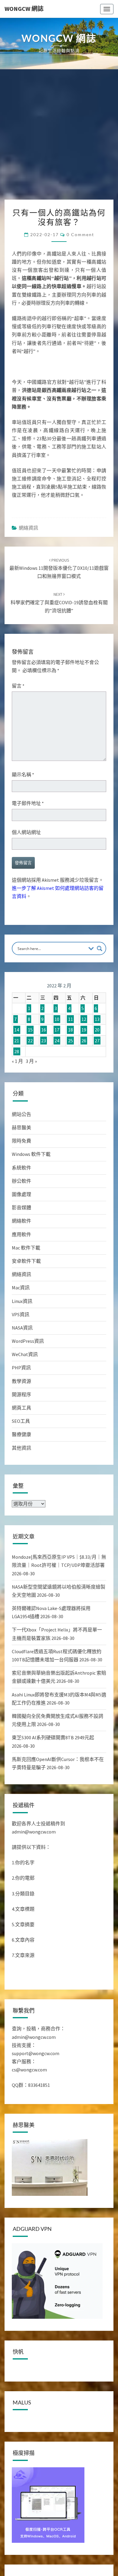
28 (17, 1051)
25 (70, 1041)
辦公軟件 (21, 1181)
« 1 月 (17, 1061)
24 (57, 1041)
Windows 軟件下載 (31, 1154)
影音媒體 (21, 1208)
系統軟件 (21, 1168)
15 (30, 1030)
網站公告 (21, 1114)
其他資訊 (21, 1448)
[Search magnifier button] (100, 948)
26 (84, 1041)
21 (17, 1041)
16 (44, 1030)
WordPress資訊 (28, 1341)
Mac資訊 (21, 1288)
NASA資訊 (22, 1328)
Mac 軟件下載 (26, 1248)
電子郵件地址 (28, 803)
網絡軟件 (21, 1221)
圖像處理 (21, 1194)
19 (84, 1030)
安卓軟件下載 (26, 1261)
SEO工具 (21, 1421)
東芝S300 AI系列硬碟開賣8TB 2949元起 (53, 1737)
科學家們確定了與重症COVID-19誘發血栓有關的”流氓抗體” (59, 602)
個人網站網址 (26, 832)
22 (30, 1041)
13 (97, 1019)
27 (97, 1041)
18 (70, 1030)
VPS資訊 (21, 1314)
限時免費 (21, 1141)
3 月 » (31, 1061)
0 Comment (80, 234)
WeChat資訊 (25, 1354)
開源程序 (21, 1394)
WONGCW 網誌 (24, 9)
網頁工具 (21, 1408)
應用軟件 (21, 1234)
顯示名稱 (23, 775)
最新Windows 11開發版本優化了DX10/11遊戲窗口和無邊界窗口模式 (59, 568)
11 (70, 1019)
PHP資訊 (21, 1368)
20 (97, 1030)
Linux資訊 (22, 1301)
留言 (18, 686)
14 (17, 1030)
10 (57, 1019)
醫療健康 (21, 1434)
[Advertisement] (59, 138)
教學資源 (21, 1381)
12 (84, 1019)
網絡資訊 (28, 528)
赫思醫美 (21, 1128)
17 (57, 1030)
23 (44, 1041)
